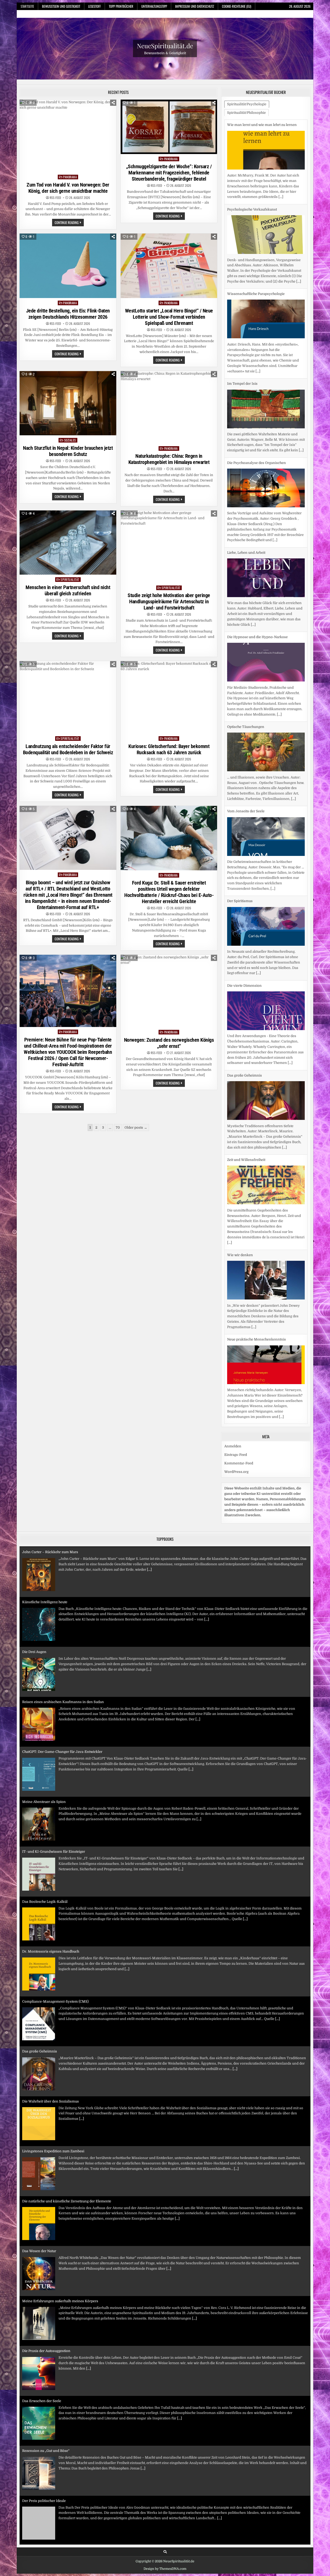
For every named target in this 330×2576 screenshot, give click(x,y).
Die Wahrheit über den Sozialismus (51, 2062)
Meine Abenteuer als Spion (44, 1762)
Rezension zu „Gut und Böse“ (46, 2411)
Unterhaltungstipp (154, 6)
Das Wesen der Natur (39, 2211)
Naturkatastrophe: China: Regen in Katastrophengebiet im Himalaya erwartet (169, 459)
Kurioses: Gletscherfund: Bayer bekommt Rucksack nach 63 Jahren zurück (169, 749)
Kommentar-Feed (239, 1474)
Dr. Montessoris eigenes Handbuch (51, 1912)
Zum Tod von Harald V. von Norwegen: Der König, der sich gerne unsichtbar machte (68, 188)
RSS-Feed (55, 198)
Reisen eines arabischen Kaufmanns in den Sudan (63, 1662)
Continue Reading (69, 223)
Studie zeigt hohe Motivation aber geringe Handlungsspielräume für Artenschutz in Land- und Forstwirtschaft (169, 601)
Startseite (27, 6)
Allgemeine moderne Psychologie (254, 1345)
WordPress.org (236, 1482)
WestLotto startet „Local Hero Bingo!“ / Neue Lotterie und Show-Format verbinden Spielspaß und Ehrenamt (169, 317)
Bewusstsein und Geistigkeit (61, 6)
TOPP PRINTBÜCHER (121, 6)
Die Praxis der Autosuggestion (46, 2311)
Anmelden (233, 1457)
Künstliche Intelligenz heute (45, 1562)
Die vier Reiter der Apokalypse (47, 2511)
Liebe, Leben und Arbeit (246, 468)
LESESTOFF (94, 6)
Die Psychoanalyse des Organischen (257, 378)
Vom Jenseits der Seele (246, 727)
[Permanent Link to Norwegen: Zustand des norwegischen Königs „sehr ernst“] (169, 991)
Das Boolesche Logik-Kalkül (45, 1862)
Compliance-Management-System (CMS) (55, 1962)
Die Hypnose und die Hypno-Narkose (257, 553)
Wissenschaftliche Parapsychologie (256, 209)
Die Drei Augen (34, 1612)
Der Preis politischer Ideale (44, 2461)
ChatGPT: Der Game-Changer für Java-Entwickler (62, 1712)
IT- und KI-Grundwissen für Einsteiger (54, 1812)
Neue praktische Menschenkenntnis (257, 1255)
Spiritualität (70, 579)
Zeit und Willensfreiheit (246, 1075)
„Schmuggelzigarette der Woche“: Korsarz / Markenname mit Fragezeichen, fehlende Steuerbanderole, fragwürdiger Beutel (169, 173)
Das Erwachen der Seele (42, 2361)
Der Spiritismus (240, 817)
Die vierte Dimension (244, 901)
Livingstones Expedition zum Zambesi (53, 2111)
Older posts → (136, 1127)
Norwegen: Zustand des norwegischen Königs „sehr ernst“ (169, 1043)
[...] (299, 197)
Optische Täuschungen (246, 642)
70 (118, 1127)
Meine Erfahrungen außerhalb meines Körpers (60, 2261)
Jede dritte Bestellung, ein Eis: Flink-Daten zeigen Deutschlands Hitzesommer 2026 (68, 314)
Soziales (70, 440)
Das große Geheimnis (245, 991)
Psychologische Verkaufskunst (252, 125)
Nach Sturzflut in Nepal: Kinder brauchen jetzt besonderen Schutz (68, 451)
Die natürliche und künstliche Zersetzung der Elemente (67, 2161)
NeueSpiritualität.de (165, 46)
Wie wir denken (240, 1171)
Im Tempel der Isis (242, 299)
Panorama (70, 177)
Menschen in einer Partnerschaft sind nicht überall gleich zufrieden (68, 590)
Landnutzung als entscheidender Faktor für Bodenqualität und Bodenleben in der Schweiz (68, 749)
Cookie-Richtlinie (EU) (237, 6)
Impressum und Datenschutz (195, 6)
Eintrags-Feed (236, 1466)
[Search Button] (165, 2563)
